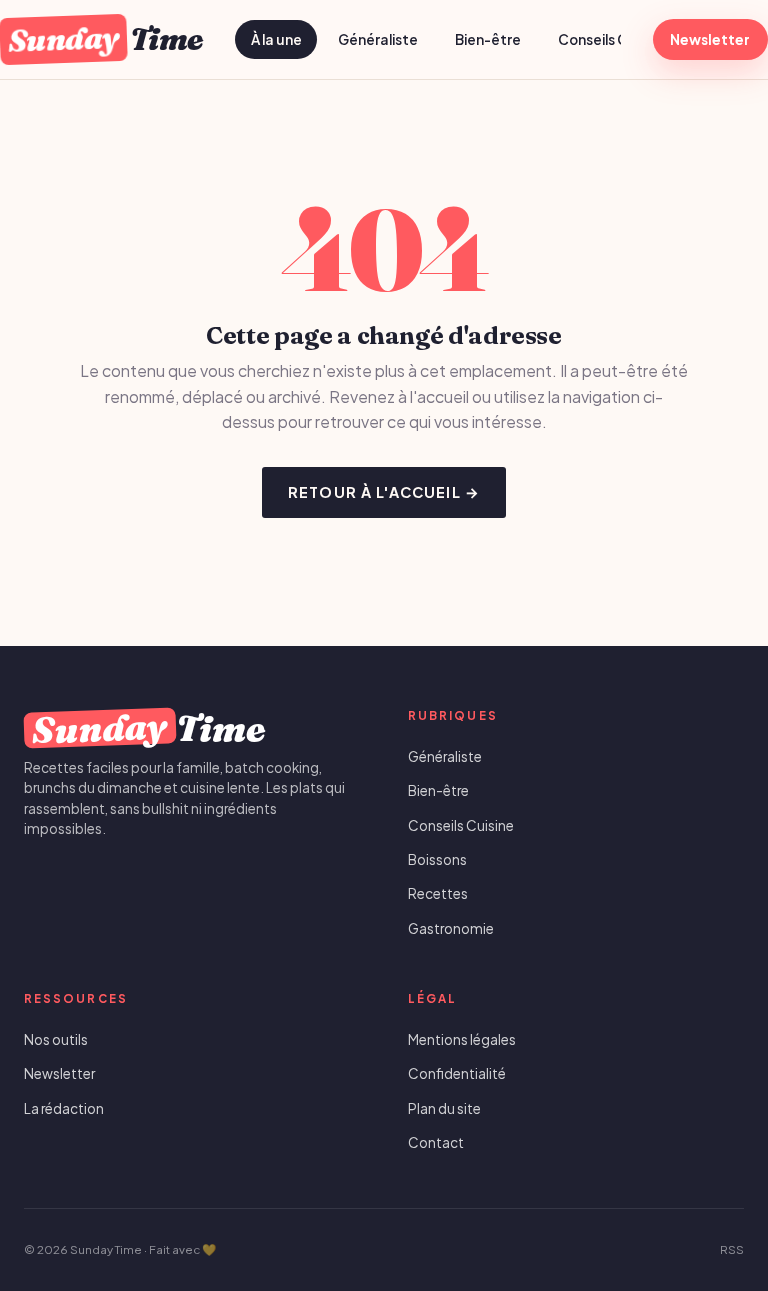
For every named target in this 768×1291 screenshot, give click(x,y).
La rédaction (64, 1108)
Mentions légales (462, 1039)
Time (105, 39)
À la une (276, 39)
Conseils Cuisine (612, 39)
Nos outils (56, 1039)
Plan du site (444, 1108)
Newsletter (710, 39)
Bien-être (488, 39)
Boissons (437, 859)
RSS (732, 1249)
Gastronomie (451, 928)
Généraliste (378, 39)
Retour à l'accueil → (384, 492)
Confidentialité (457, 1073)
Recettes (438, 893)
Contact (436, 1142)
